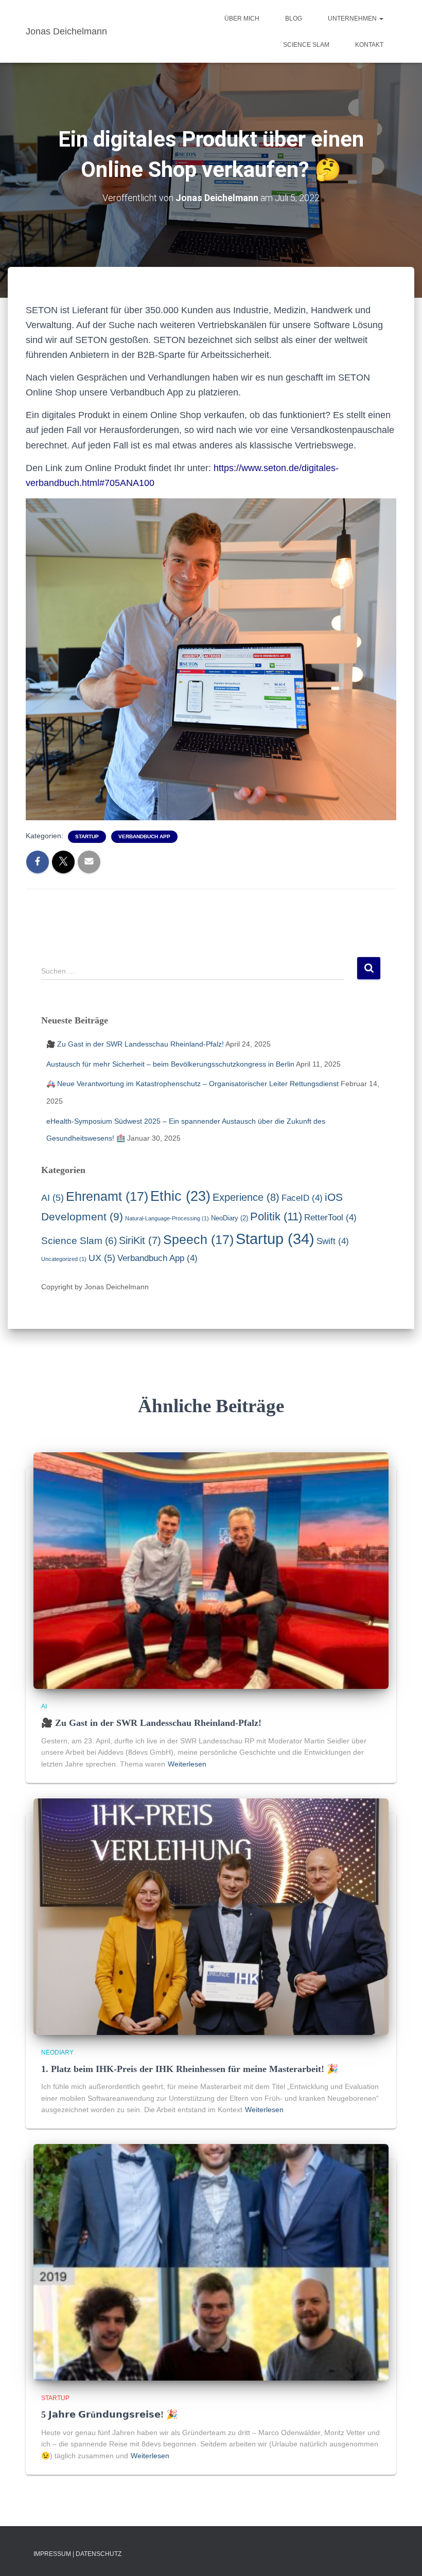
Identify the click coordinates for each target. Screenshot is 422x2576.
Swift (333, 1241)
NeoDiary (230, 1218)
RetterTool (330, 1218)
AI (52, 1198)
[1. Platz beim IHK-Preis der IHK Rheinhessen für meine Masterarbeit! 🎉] (211, 1916)
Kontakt (369, 45)
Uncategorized (64, 1259)
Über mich (242, 19)
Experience (246, 1197)
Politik (276, 1217)
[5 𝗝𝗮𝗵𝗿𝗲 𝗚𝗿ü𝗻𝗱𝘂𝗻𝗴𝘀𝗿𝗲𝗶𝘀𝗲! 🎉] (211, 2262)
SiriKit (140, 1240)
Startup (87, 836)
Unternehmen (353, 19)
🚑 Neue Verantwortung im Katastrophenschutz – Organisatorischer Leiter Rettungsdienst (192, 1084)
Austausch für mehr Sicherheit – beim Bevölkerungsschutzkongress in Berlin (170, 1064)
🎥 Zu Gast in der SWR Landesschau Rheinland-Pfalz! (135, 1044)
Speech (198, 1239)
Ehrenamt (107, 1196)
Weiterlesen (187, 1764)
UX (102, 1258)
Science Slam (306, 45)
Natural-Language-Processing (167, 1218)
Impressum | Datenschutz (77, 2554)
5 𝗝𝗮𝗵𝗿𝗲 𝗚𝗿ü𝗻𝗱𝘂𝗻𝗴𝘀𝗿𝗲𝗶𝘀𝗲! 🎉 (109, 2415)
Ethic (180, 1196)
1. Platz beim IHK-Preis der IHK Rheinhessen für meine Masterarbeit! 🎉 (190, 2069)
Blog (294, 19)
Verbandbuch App (144, 836)
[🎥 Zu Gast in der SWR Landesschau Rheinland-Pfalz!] (211, 1570)
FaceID (302, 1198)
